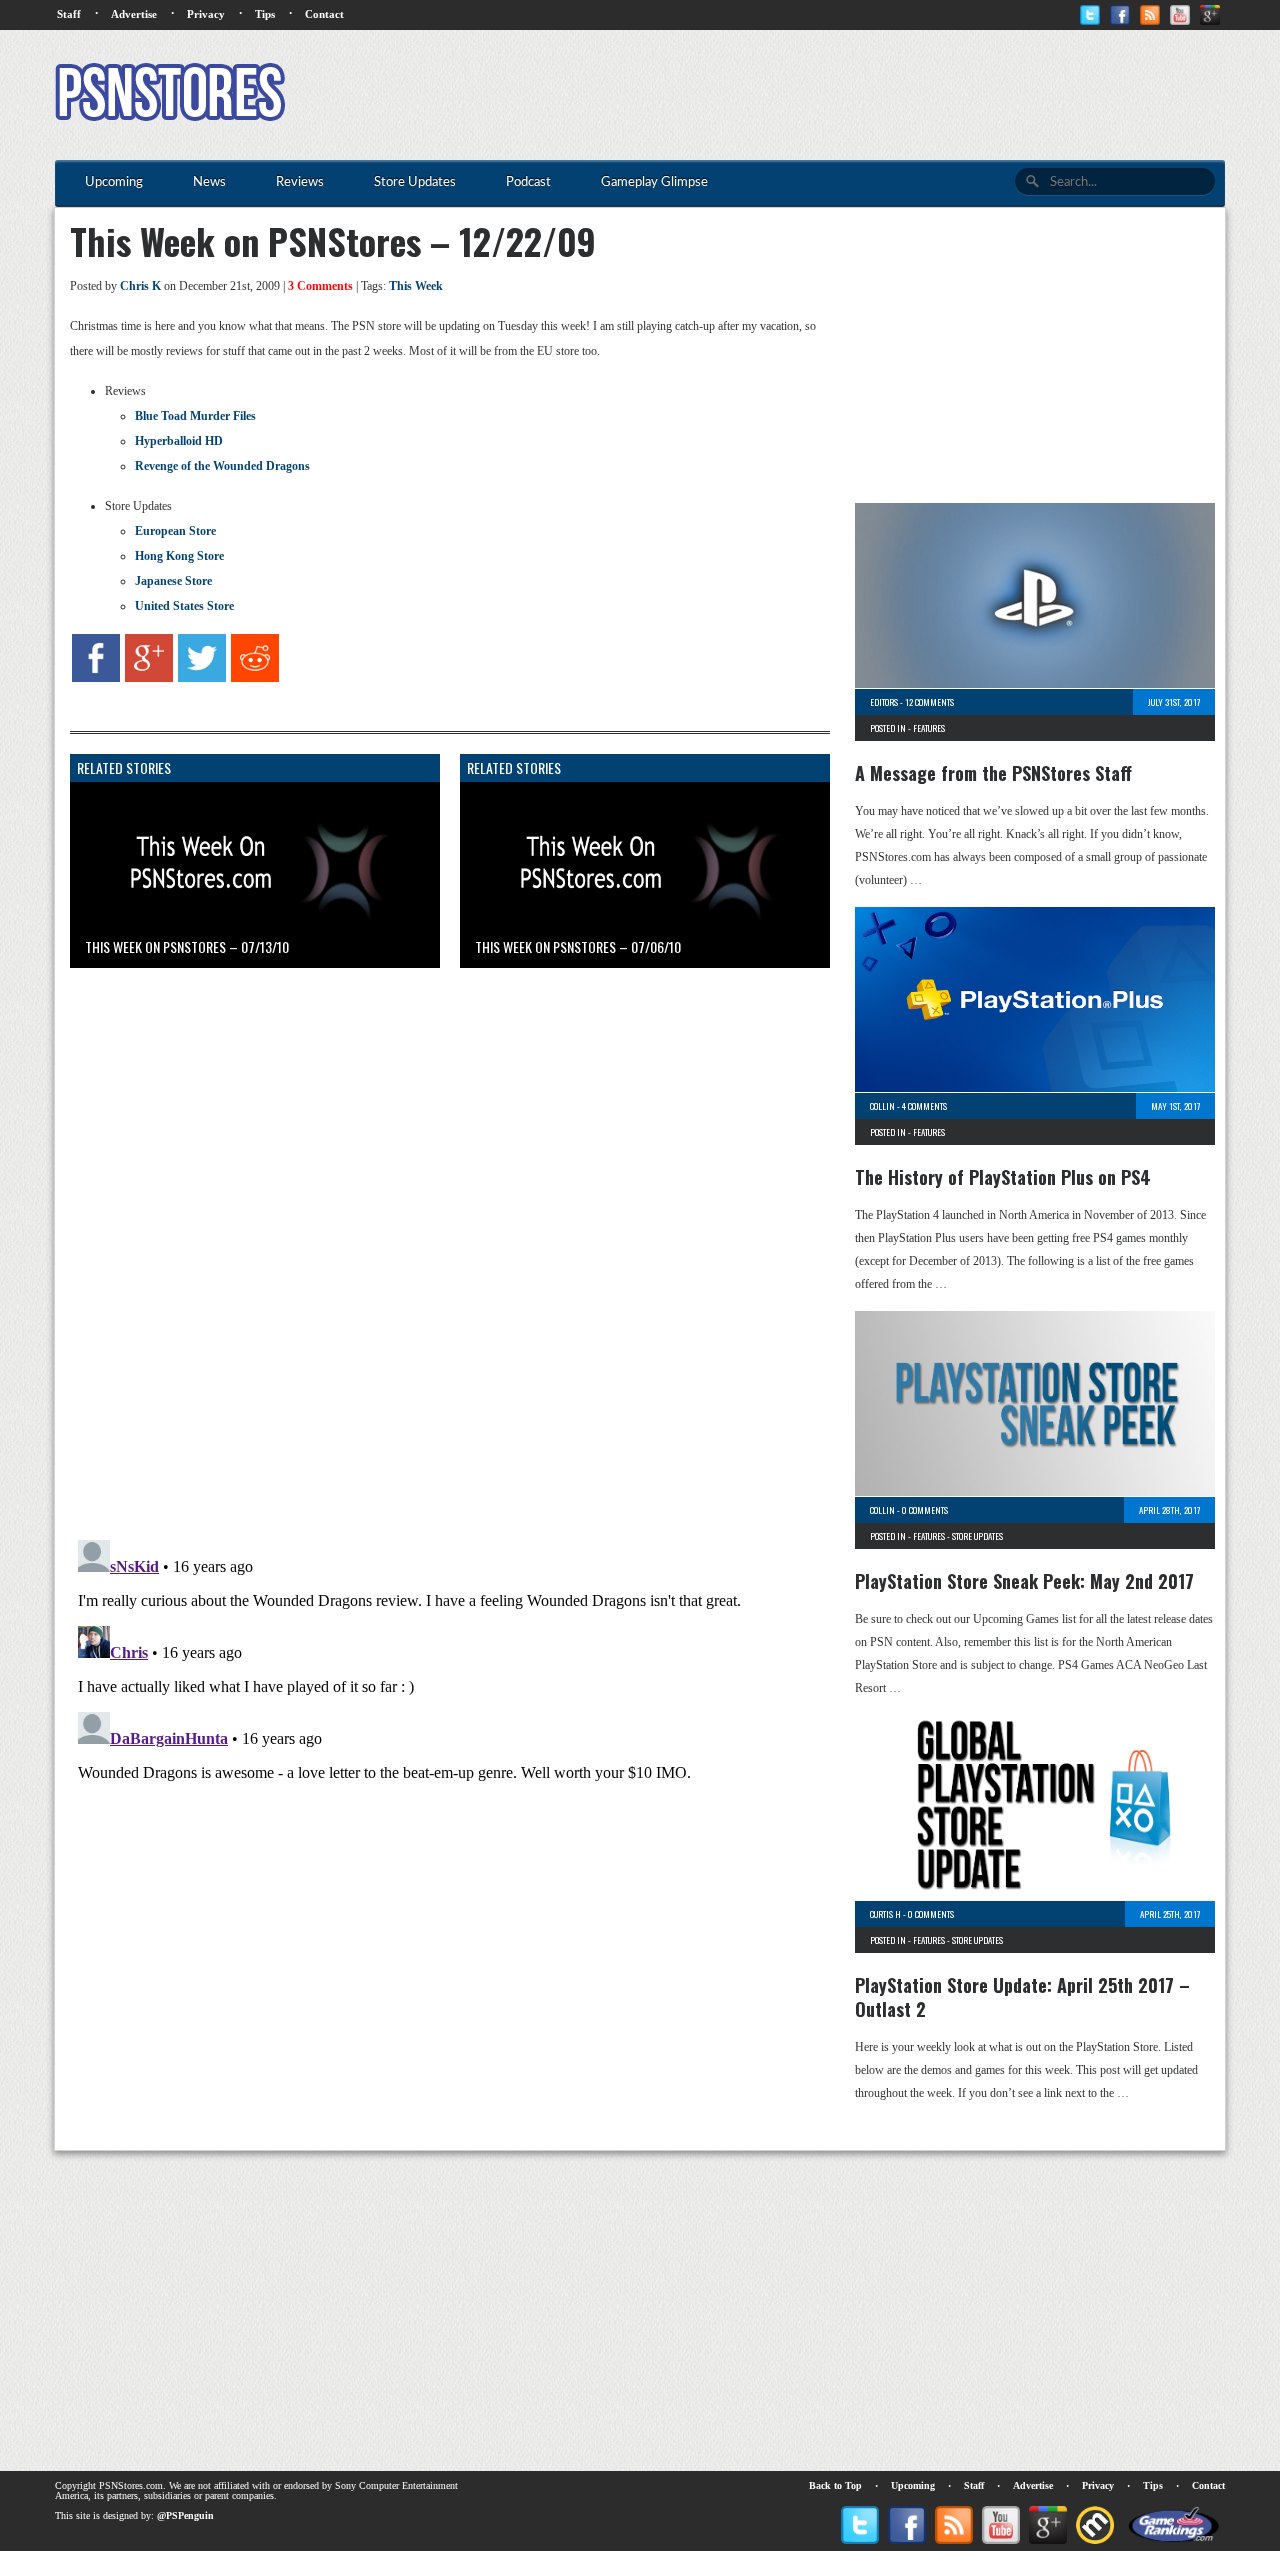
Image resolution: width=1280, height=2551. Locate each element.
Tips (265, 14)
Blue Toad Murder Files (195, 416)
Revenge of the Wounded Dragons (222, 466)
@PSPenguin (185, 2515)
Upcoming (913, 2485)
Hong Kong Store (179, 556)
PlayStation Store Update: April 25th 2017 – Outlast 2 (1022, 1997)
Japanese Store (173, 581)
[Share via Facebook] (96, 678)
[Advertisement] (861, 95)
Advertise (134, 14)
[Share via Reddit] (255, 678)
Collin (882, 1106)
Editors (884, 702)
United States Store (184, 606)
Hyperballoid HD (179, 441)
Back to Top (835, 2485)
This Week (416, 286)
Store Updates (977, 1536)
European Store (175, 531)
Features (929, 728)
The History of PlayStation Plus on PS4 (1003, 1177)
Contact (324, 14)
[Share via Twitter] (202, 678)
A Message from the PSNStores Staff (993, 773)
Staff (69, 14)
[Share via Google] (149, 678)
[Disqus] (435, 1233)
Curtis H (885, 1914)
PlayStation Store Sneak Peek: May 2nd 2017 (1024, 1581)
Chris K (140, 286)
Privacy (206, 14)
